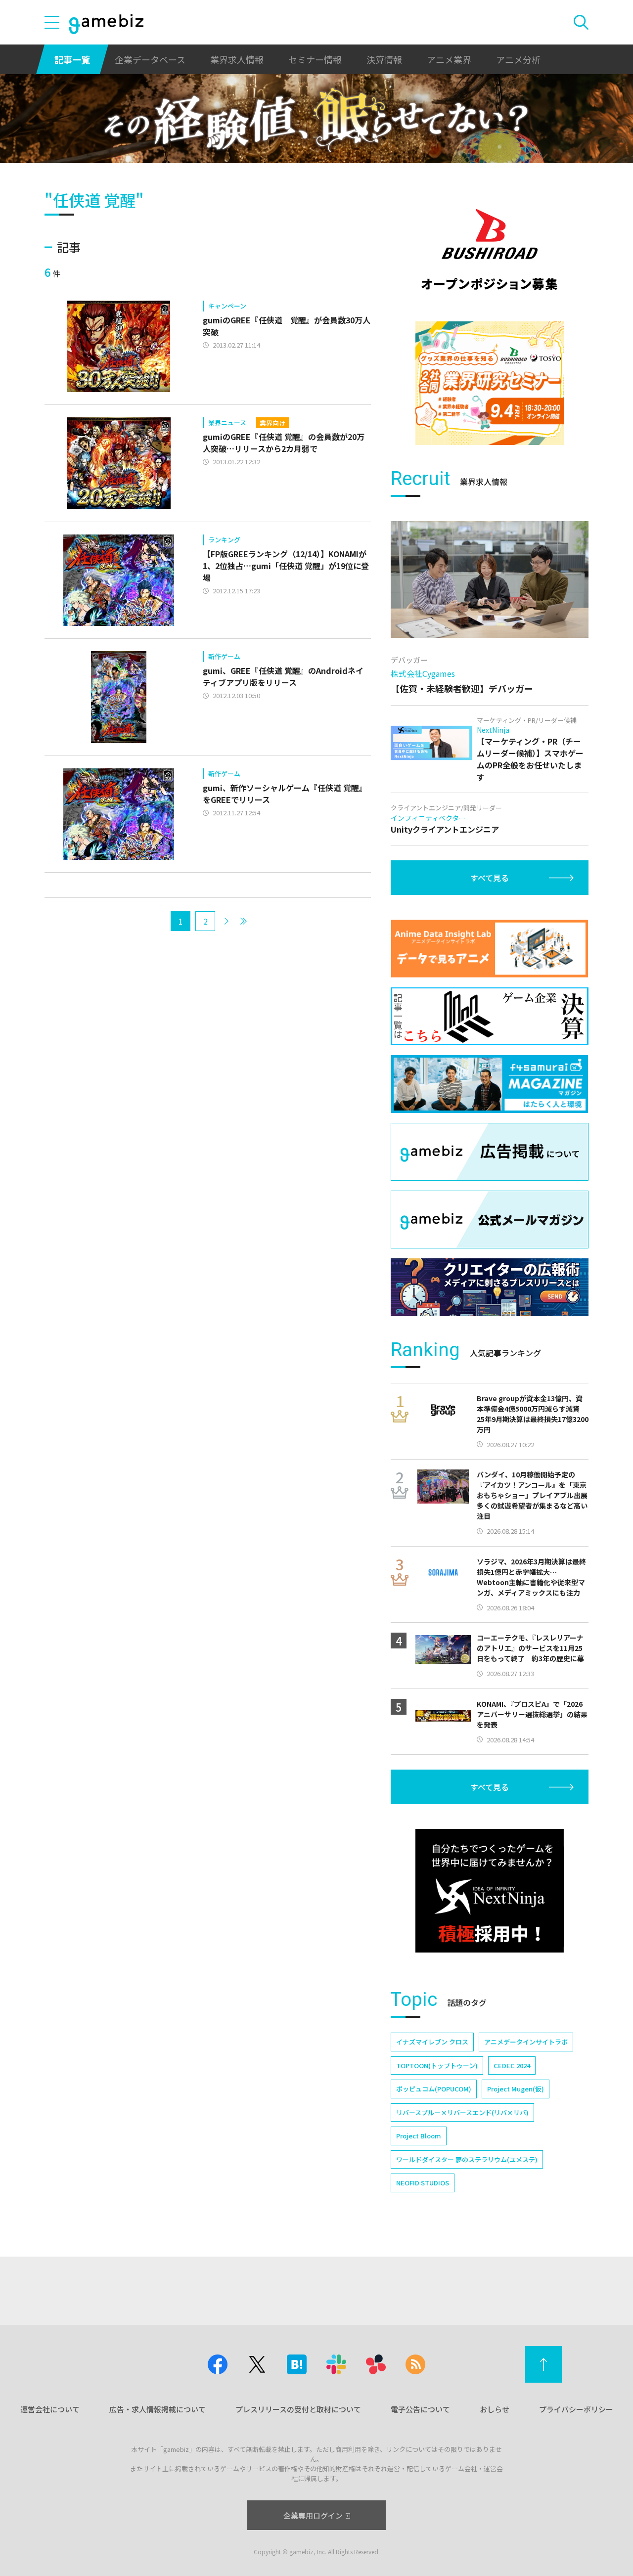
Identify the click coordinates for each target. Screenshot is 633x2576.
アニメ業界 (449, 59)
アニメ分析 (518, 59)
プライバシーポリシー (576, 2409)
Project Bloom (419, 2136)
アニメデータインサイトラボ (526, 2042)
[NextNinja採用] (490, 1891)
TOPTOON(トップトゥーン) (437, 2065)
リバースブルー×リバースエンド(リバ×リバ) (462, 2112)
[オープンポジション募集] (490, 250)
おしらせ (495, 2409)
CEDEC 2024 (512, 2065)
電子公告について (420, 2409)
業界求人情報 (237, 59)
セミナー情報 (315, 59)
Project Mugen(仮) (516, 2089)
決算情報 (384, 59)
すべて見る (490, 878)
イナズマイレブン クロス (432, 2042)
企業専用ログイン (313, 2515)
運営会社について (50, 2409)
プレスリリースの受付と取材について (298, 2409)
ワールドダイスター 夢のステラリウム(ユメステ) (467, 2159)
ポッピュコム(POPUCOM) (434, 2089)
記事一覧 (72, 59)
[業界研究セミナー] (490, 383)
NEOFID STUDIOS (423, 2183)
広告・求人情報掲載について (158, 2409)
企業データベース (150, 59)
